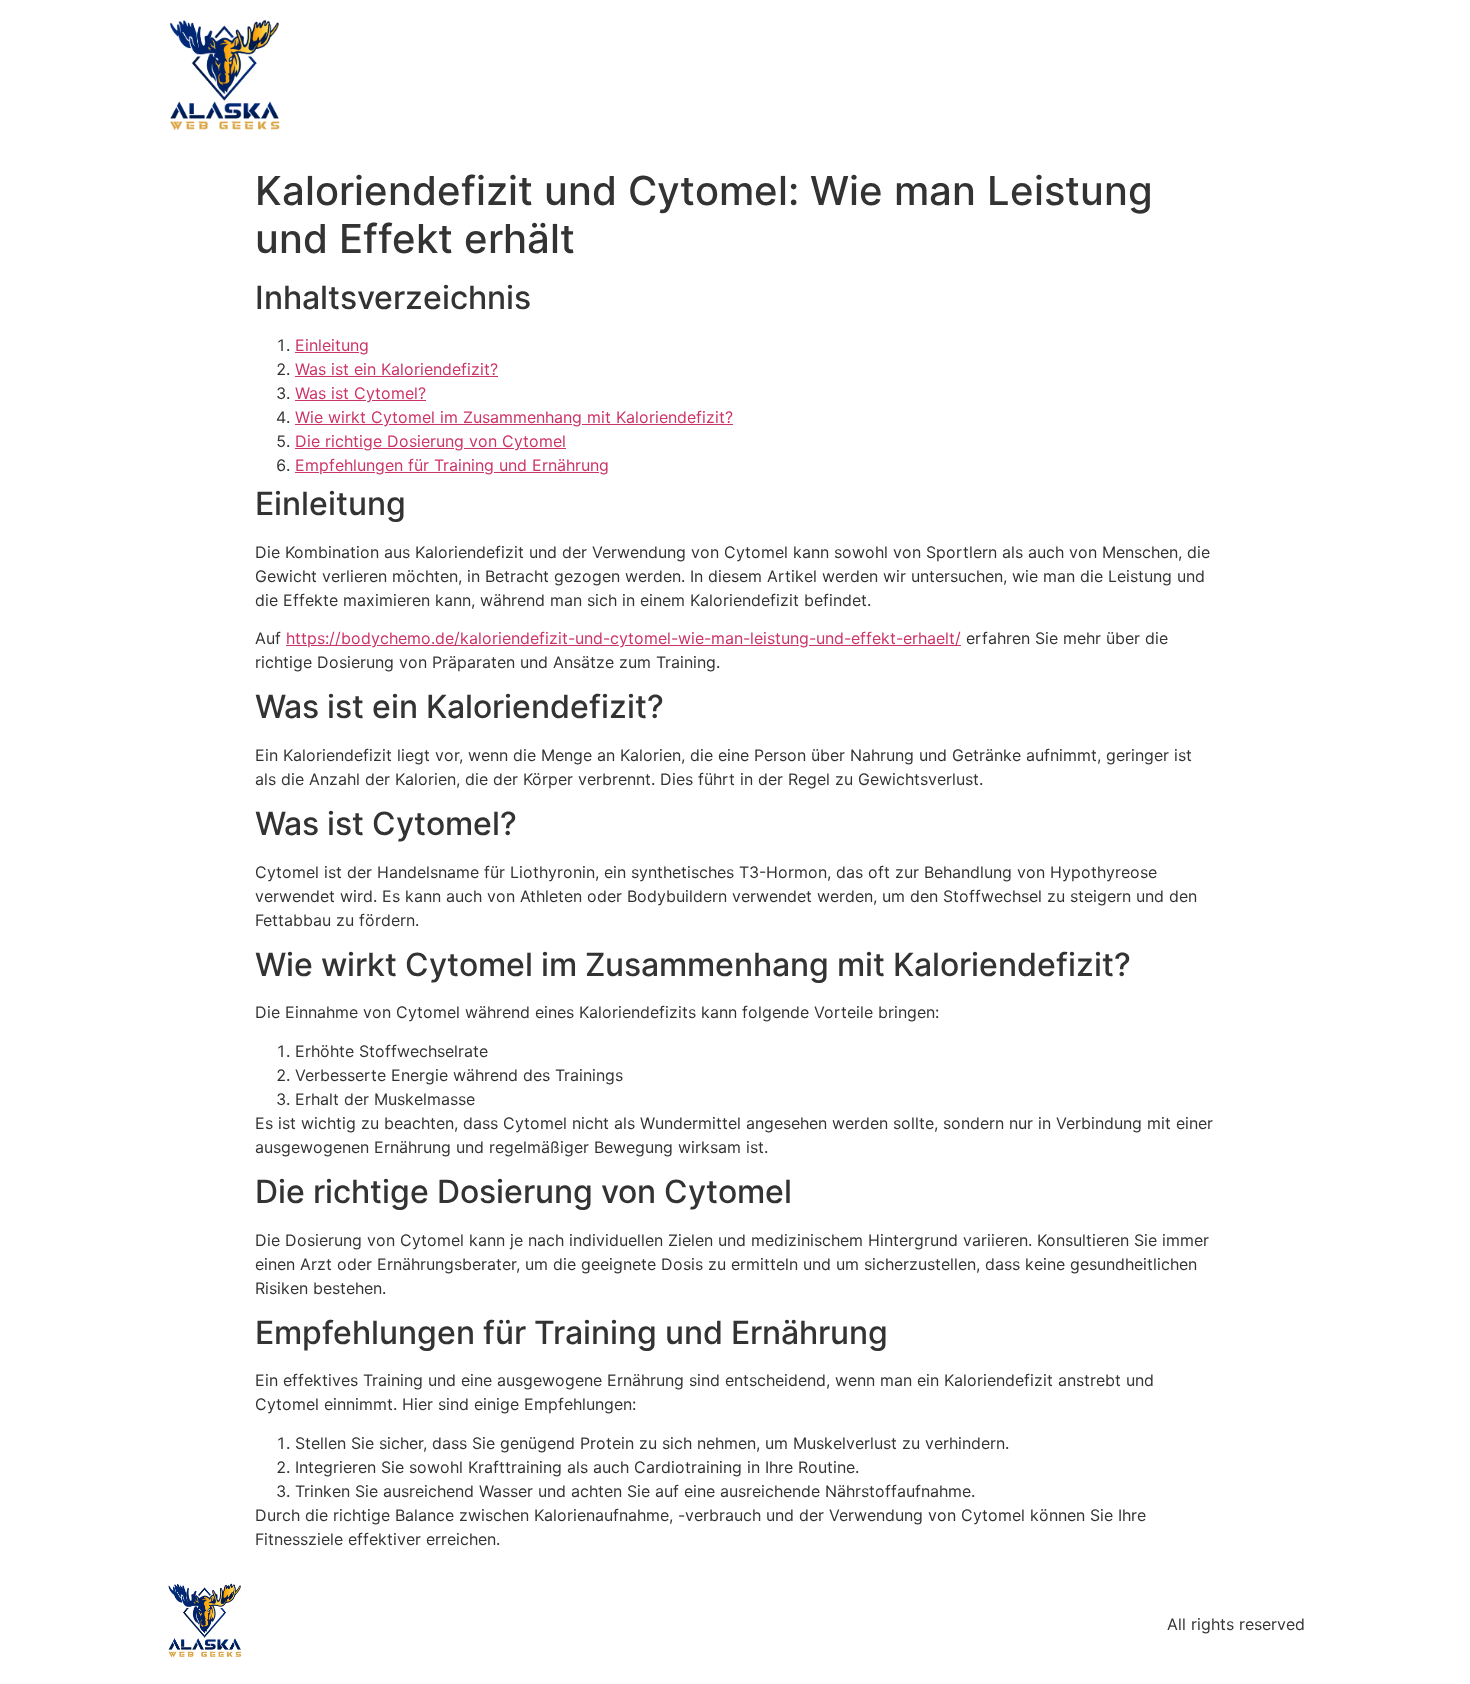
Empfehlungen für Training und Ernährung (452, 465)
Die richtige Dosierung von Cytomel (430, 441)
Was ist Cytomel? (360, 393)
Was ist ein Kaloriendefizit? (396, 369)
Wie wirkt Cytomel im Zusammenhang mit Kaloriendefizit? (514, 417)
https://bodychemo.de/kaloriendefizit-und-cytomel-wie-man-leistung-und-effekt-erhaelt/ (623, 638)
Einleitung (332, 345)
